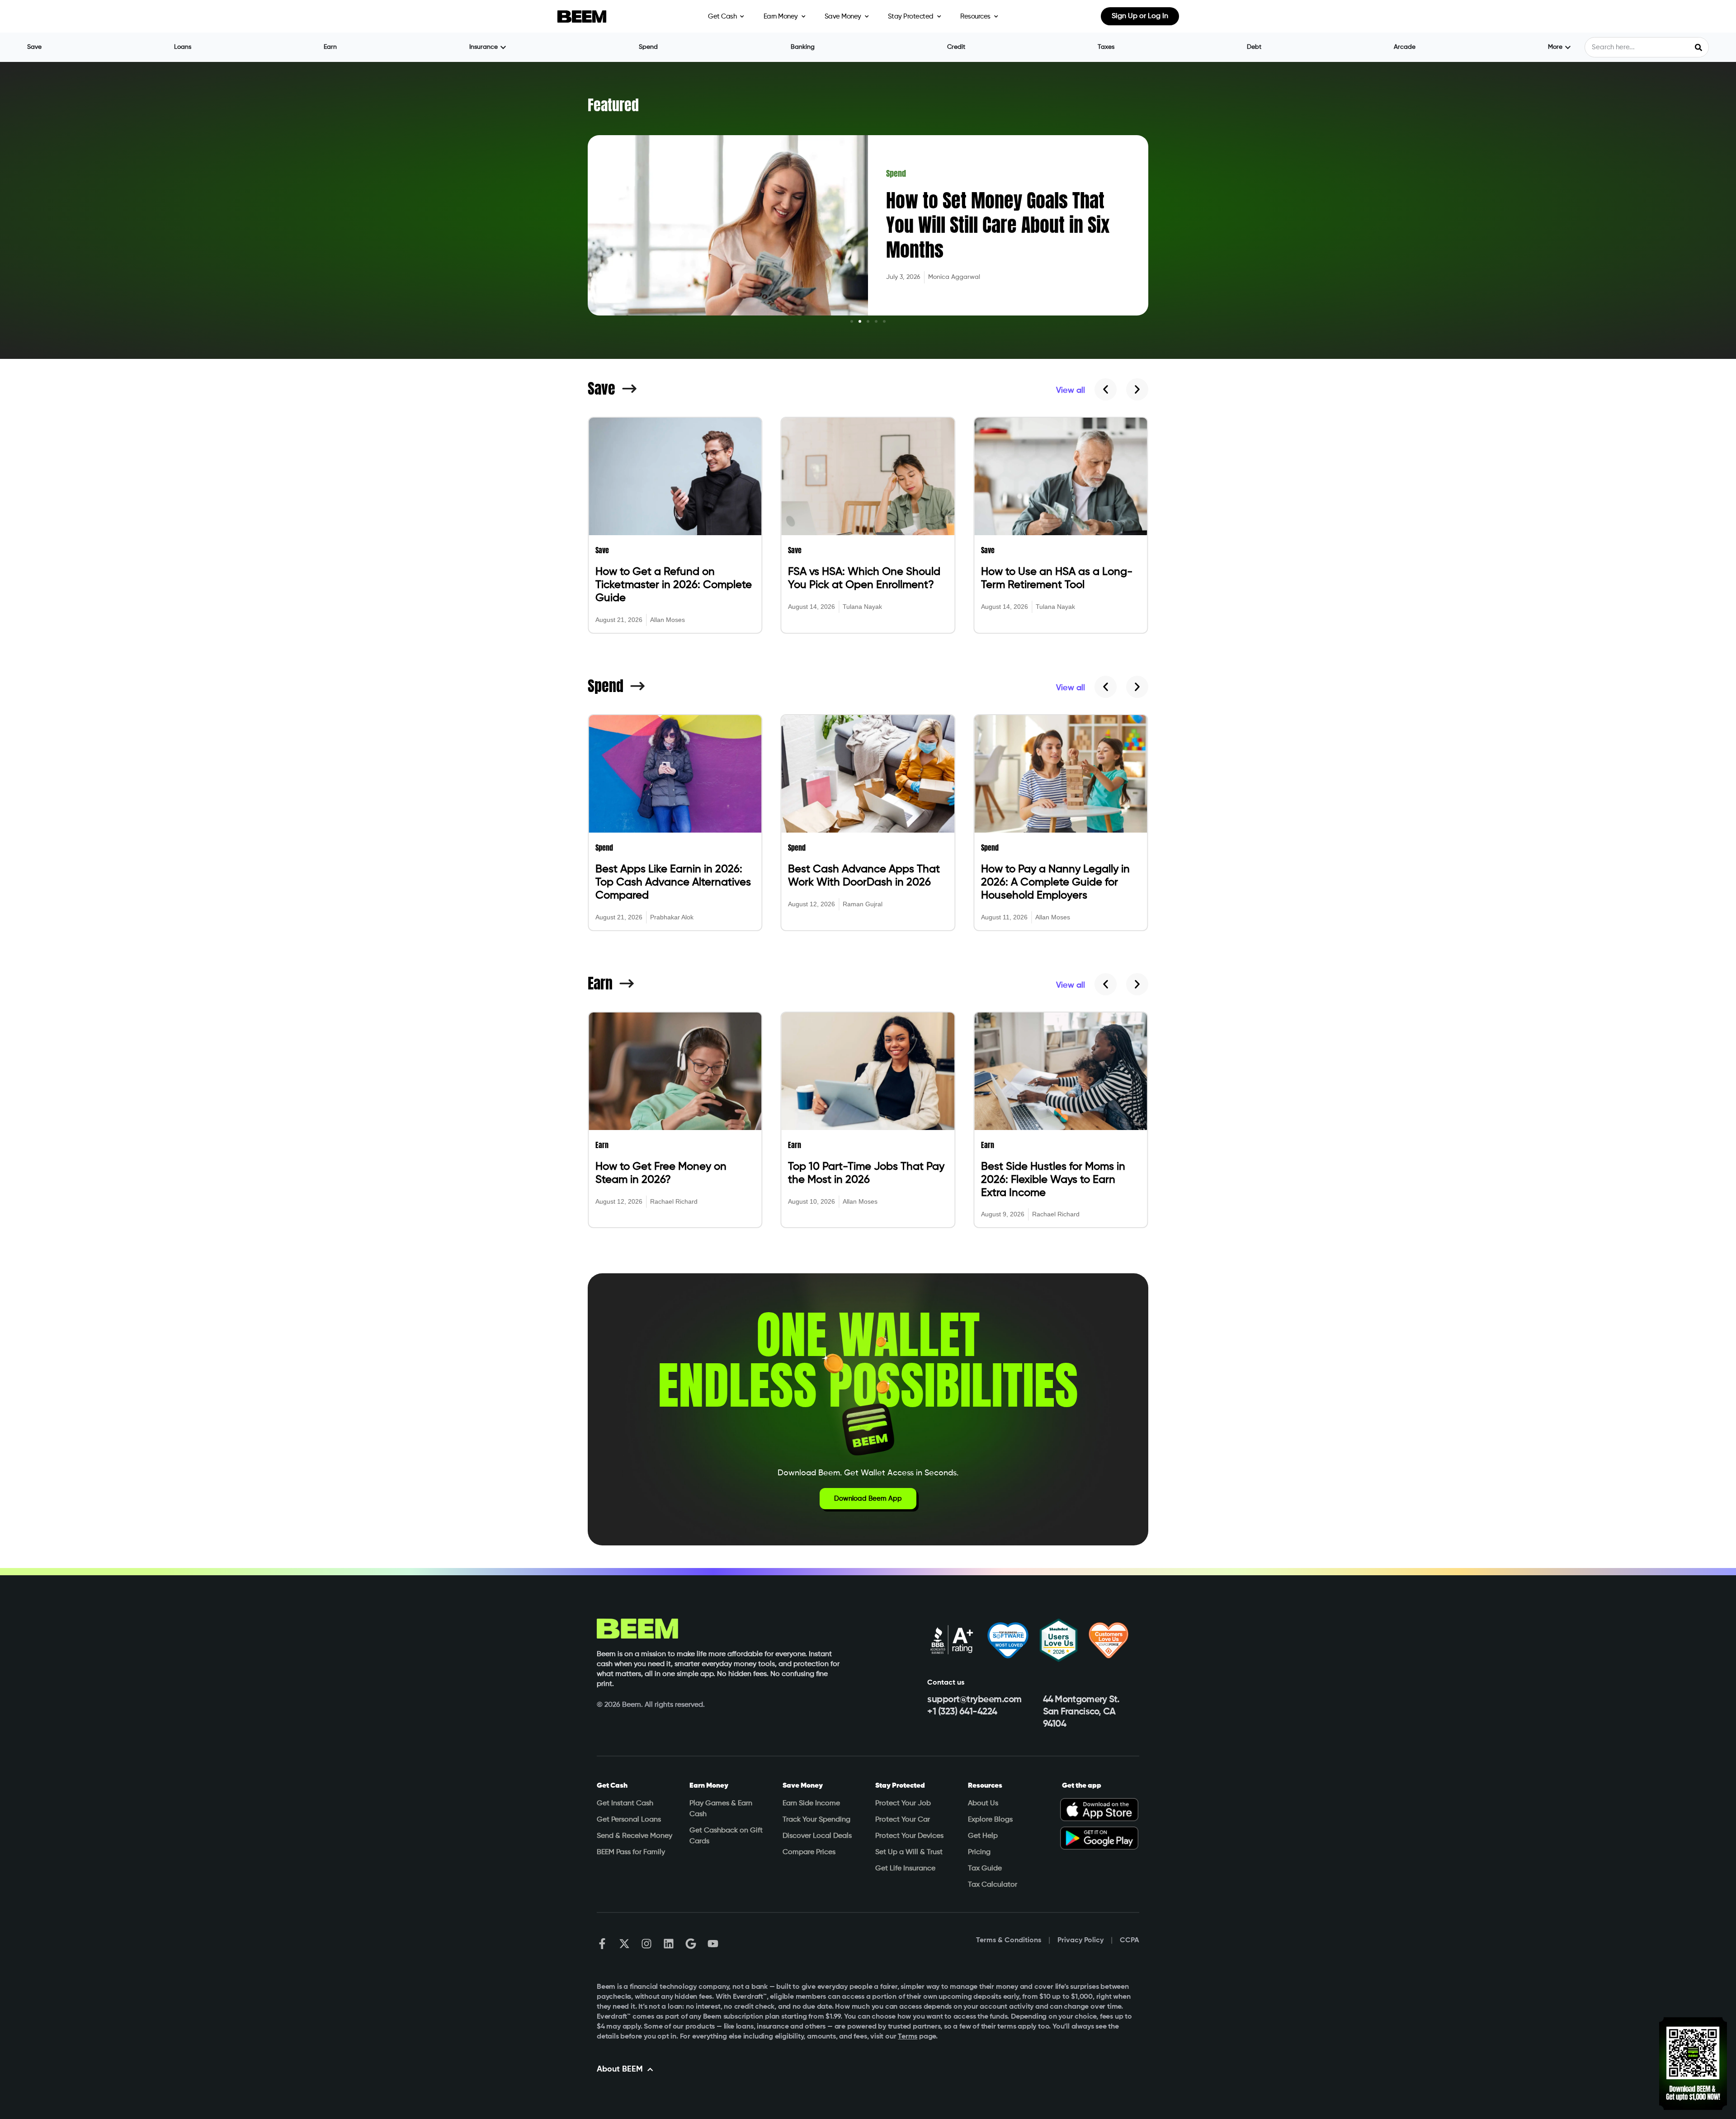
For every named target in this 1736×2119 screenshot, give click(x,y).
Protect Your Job (903, 1804)
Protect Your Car (903, 1820)
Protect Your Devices (909, 1836)
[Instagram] (646, 1944)
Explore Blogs (990, 1820)
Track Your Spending (816, 1820)
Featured (613, 105)
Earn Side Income (811, 1804)
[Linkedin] (669, 1944)
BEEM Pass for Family (631, 1852)
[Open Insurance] (503, 47)
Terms (908, 2037)
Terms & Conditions (1009, 1940)
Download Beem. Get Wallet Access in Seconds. (868, 1473)
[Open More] (1568, 47)
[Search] (1698, 47)
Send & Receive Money (634, 1836)
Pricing (979, 1852)
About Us (983, 1804)
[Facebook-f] (602, 1944)
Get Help (983, 1836)
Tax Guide (985, 1869)
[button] (852, 321)
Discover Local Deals (817, 1836)
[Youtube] (713, 1944)
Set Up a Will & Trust (909, 1852)
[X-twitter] (624, 1944)
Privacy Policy (1080, 1940)
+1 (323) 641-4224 (962, 1712)
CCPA (1130, 1940)
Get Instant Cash (625, 1804)
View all (1071, 391)
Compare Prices (809, 1852)
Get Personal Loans (629, 1820)
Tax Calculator (993, 1885)
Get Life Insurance (905, 1869)
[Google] (691, 1944)
